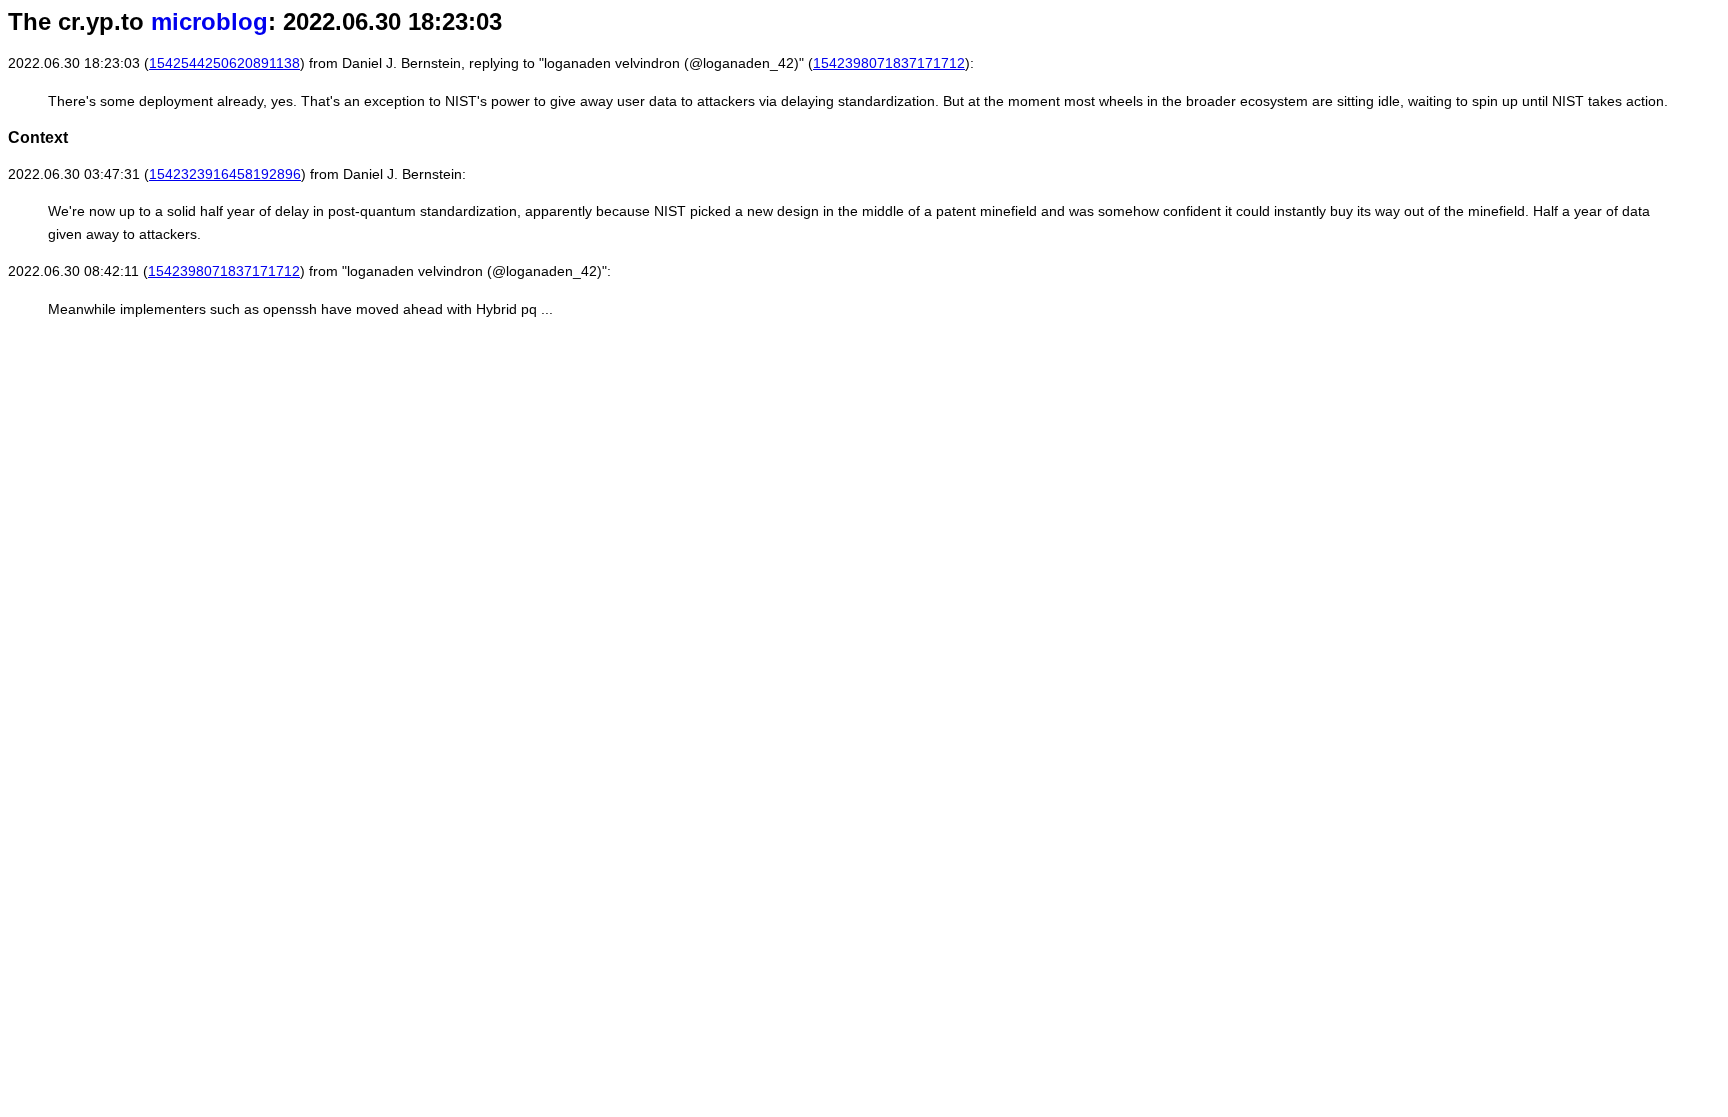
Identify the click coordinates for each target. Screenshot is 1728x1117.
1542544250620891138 (224, 63)
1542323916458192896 (225, 174)
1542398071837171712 (889, 63)
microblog (209, 21)
